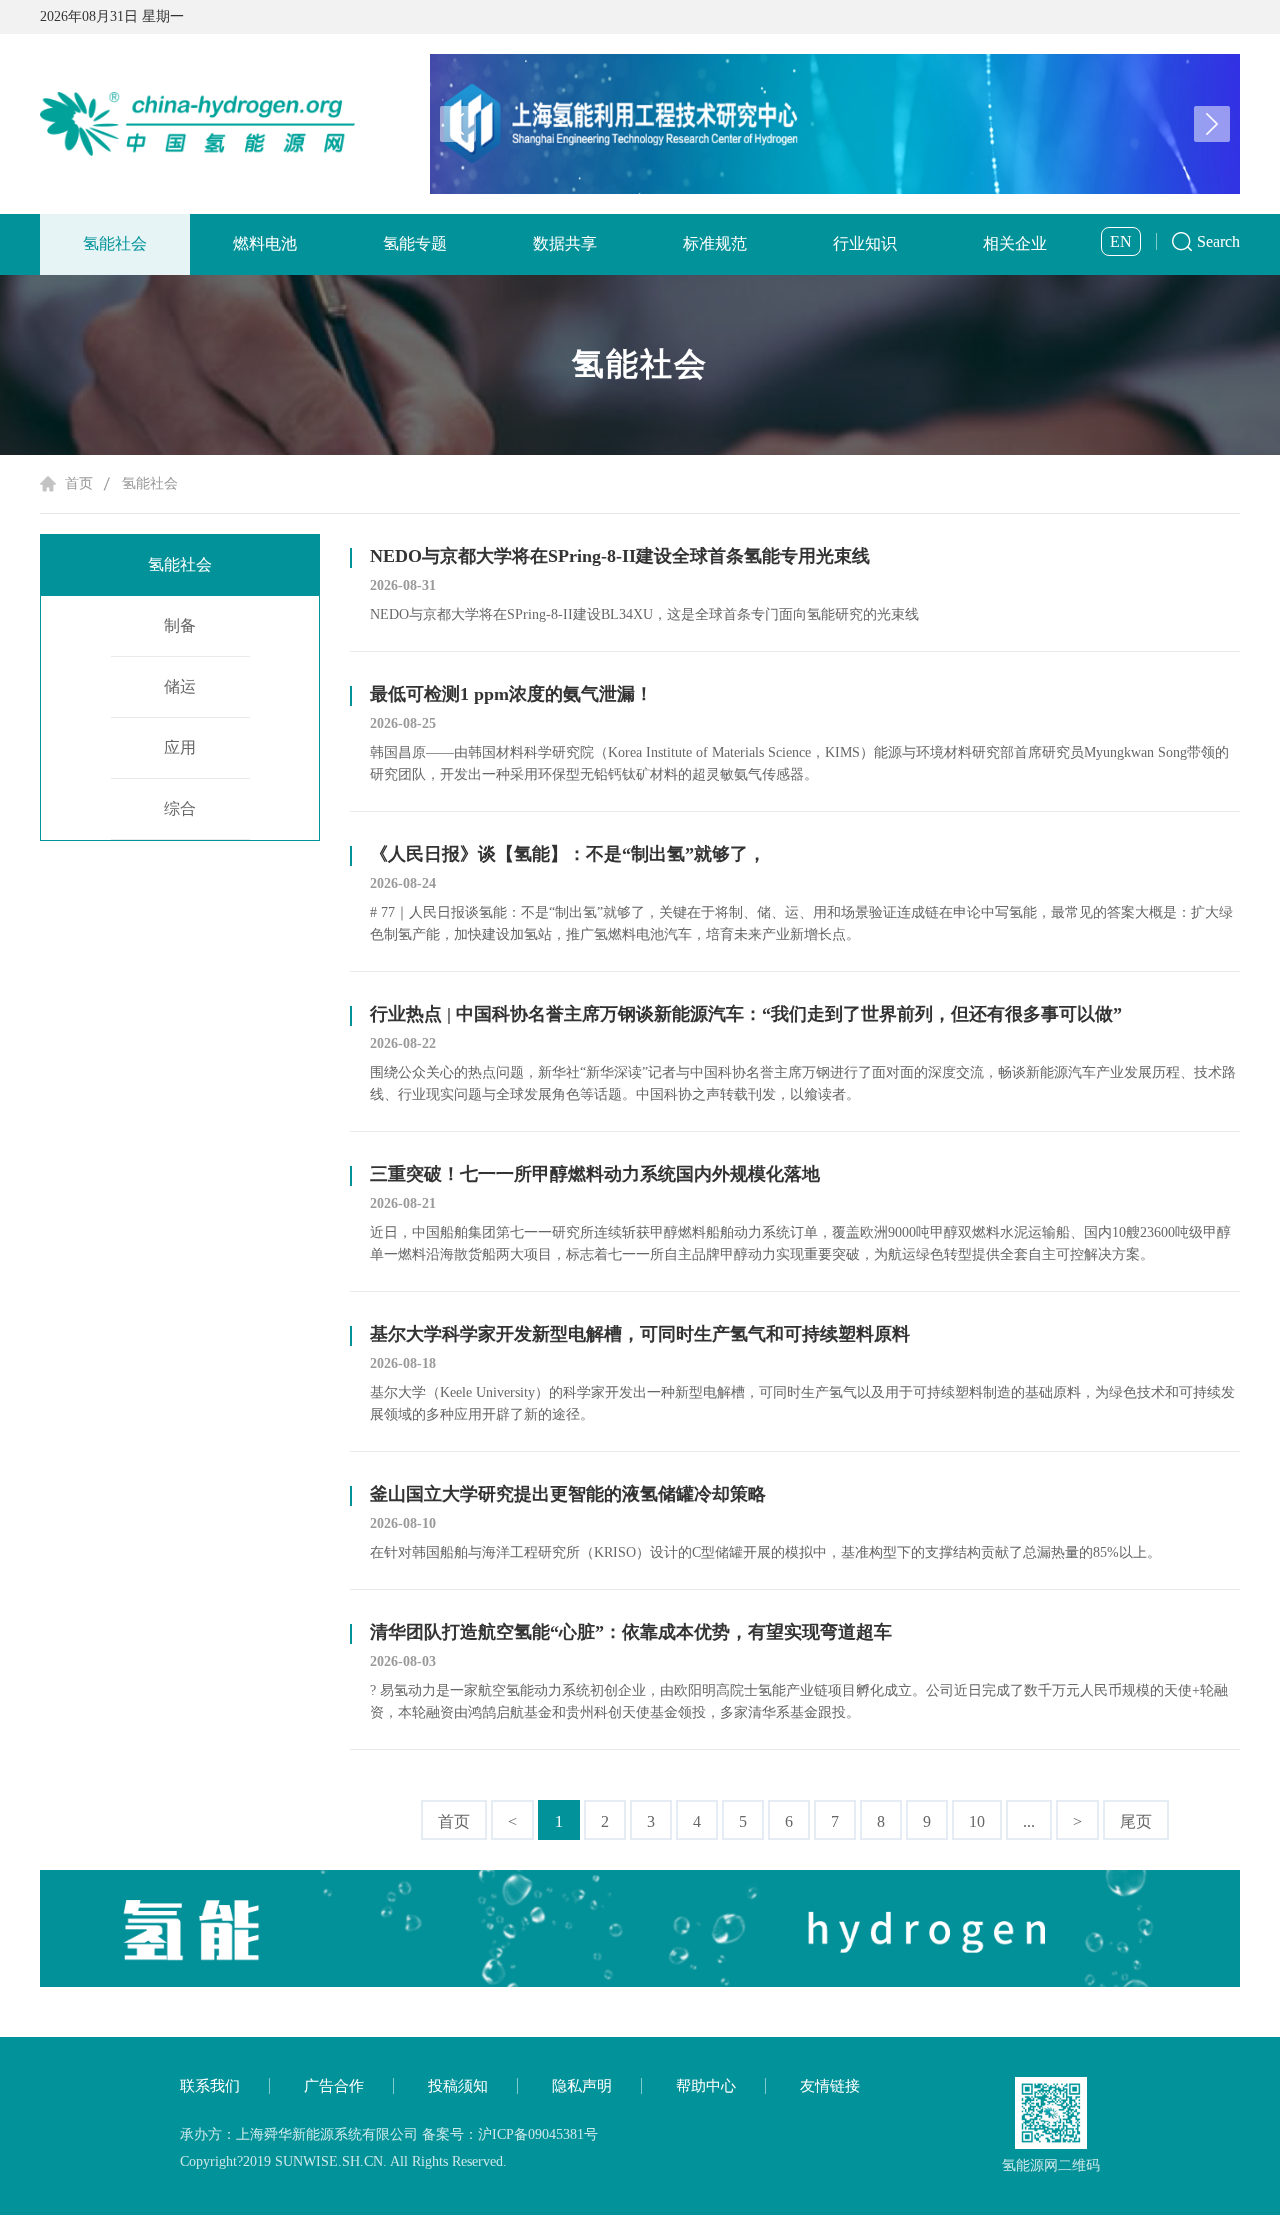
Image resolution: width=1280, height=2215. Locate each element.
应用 (180, 747)
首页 (79, 483)
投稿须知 (458, 2086)
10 (977, 1821)
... (1029, 1821)
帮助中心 (706, 2086)
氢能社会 (115, 243)
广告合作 (334, 2086)
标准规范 (715, 243)
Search (1218, 241)
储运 (180, 686)
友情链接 (830, 2086)
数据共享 (565, 243)
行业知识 (865, 243)
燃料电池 (265, 243)
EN (1121, 241)
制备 (180, 625)
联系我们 (210, 2086)
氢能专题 (415, 243)
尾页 (1136, 1821)
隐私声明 (582, 2086)
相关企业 (1015, 243)
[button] (1212, 124)
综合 (180, 808)
